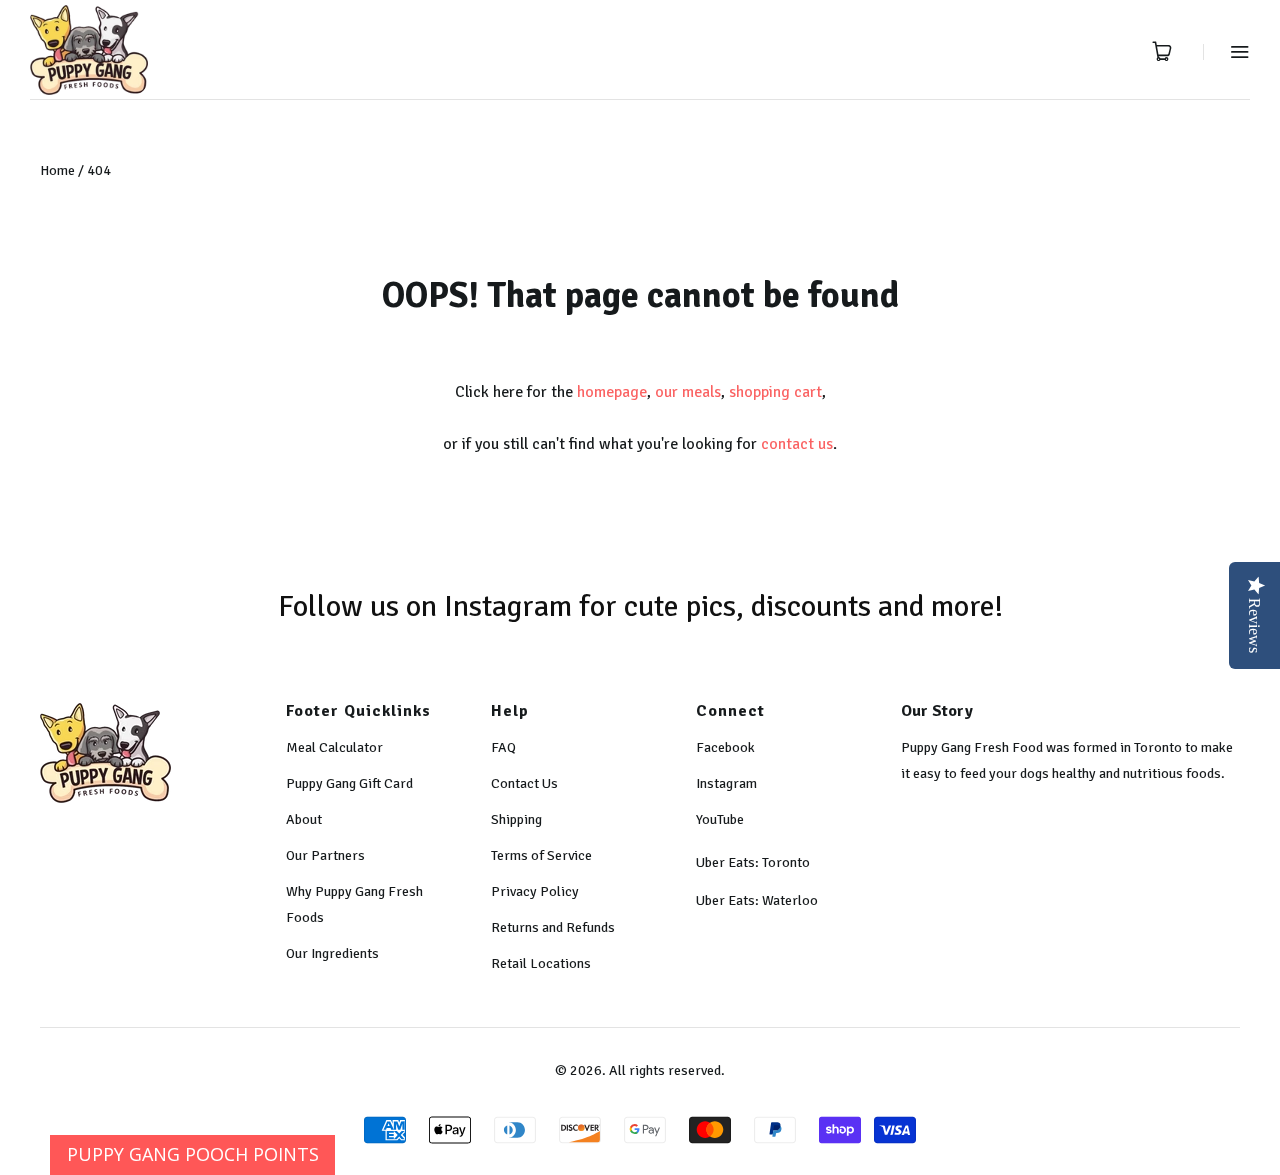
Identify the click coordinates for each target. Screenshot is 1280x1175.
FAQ (503, 747)
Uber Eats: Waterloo (757, 900)
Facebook (725, 747)
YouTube (720, 819)
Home (57, 170)
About (304, 819)
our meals (688, 392)
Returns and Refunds (553, 927)
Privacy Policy (535, 891)
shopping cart (775, 392)
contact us (797, 444)
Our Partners (325, 855)
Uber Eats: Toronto (753, 862)
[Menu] (1226, 51)
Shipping (516, 819)
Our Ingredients (332, 953)
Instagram (726, 783)
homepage (612, 392)
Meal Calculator (334, 747)
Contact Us (524, 783)
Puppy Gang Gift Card (349, 783)
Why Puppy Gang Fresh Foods (354, 904)
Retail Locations (541, 963)
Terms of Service (541, 855)
